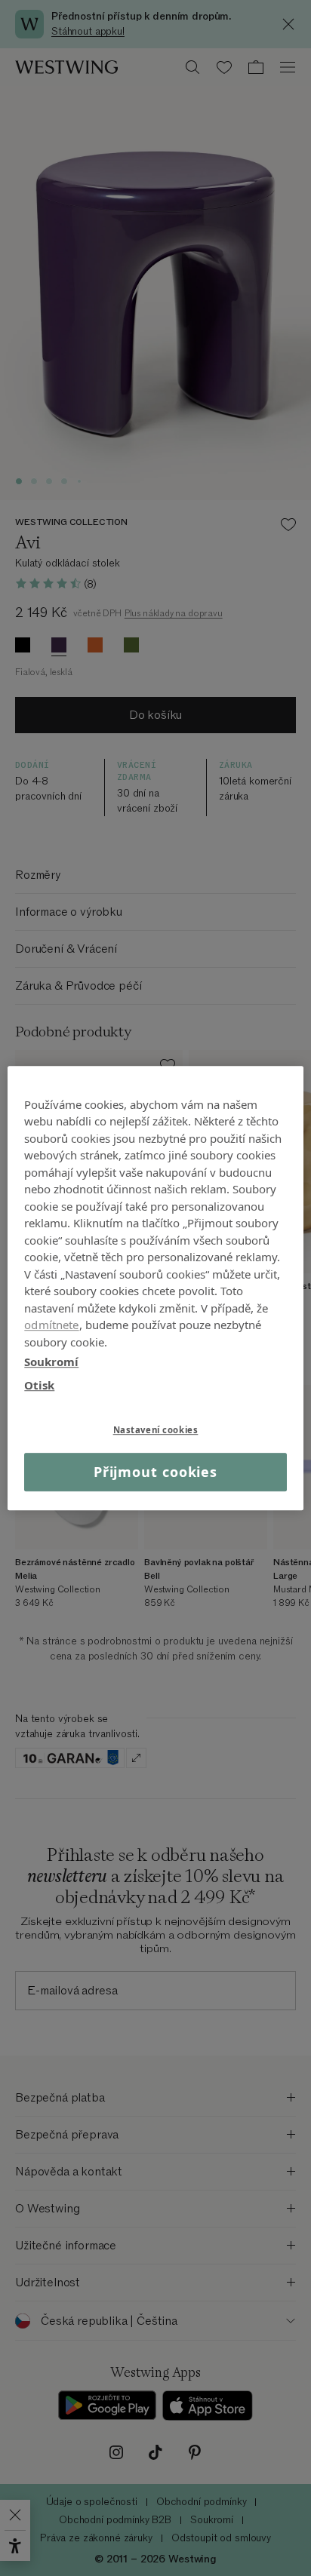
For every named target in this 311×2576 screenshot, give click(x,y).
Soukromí (51, 1362)
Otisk (39, 1385)
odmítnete (51, 1325)
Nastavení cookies (156, 1430)
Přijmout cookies (155, 1472)
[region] (155, 1288)
